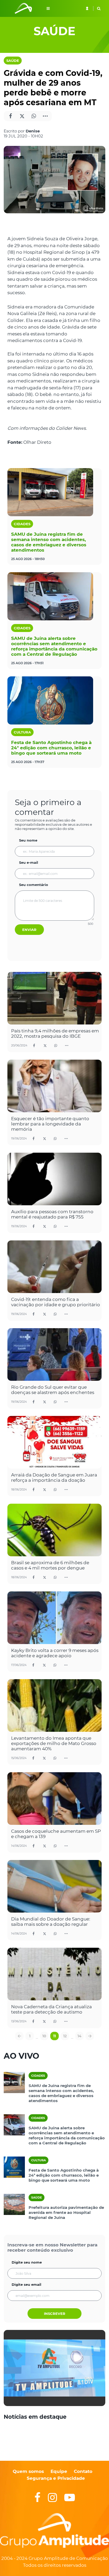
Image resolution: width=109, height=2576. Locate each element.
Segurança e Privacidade (56, 2478)
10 (44, 2036)
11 (54, 2036)
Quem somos (28, 2471)
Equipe (58, 2471)
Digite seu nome (27, 2262)
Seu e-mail (29, 862)
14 (80, 2036)
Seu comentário (34, 885)
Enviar (29, 930)
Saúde (13, 61)
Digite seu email (26, 2284)
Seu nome (28, 840)
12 (65, 2036)
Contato (83, 2471)
